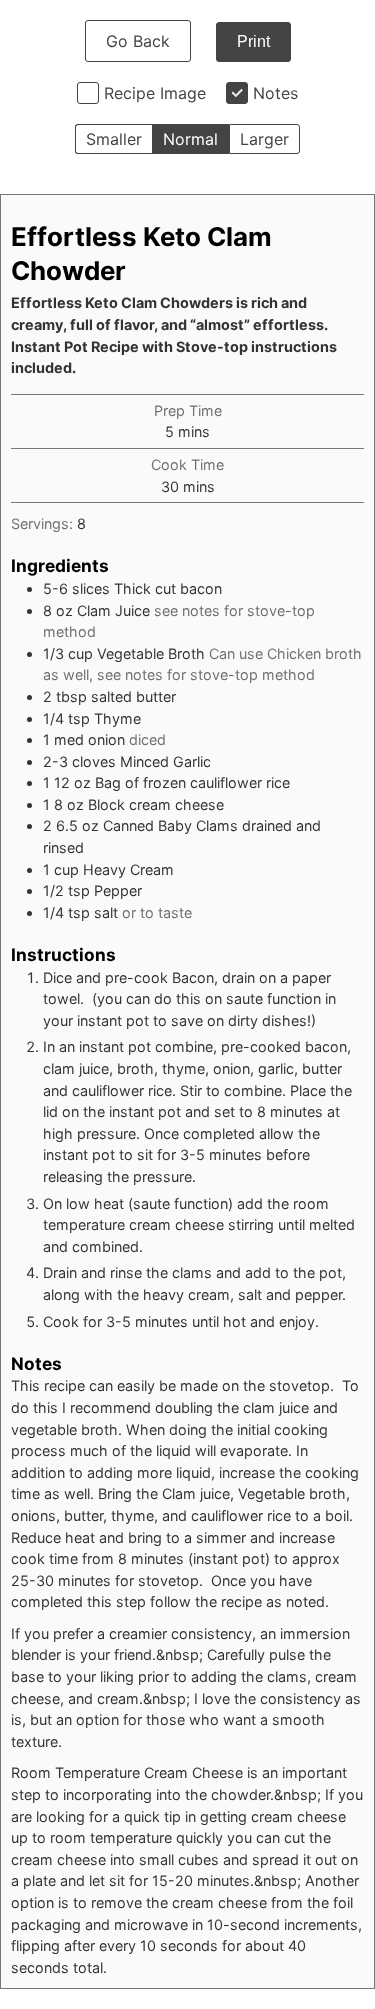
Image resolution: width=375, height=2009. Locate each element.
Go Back (138, 41)
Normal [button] (190, 139)
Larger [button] (264, 139)
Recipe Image (155, 93)
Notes (275, 93)
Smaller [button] (114, 139)
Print (253, 41)
